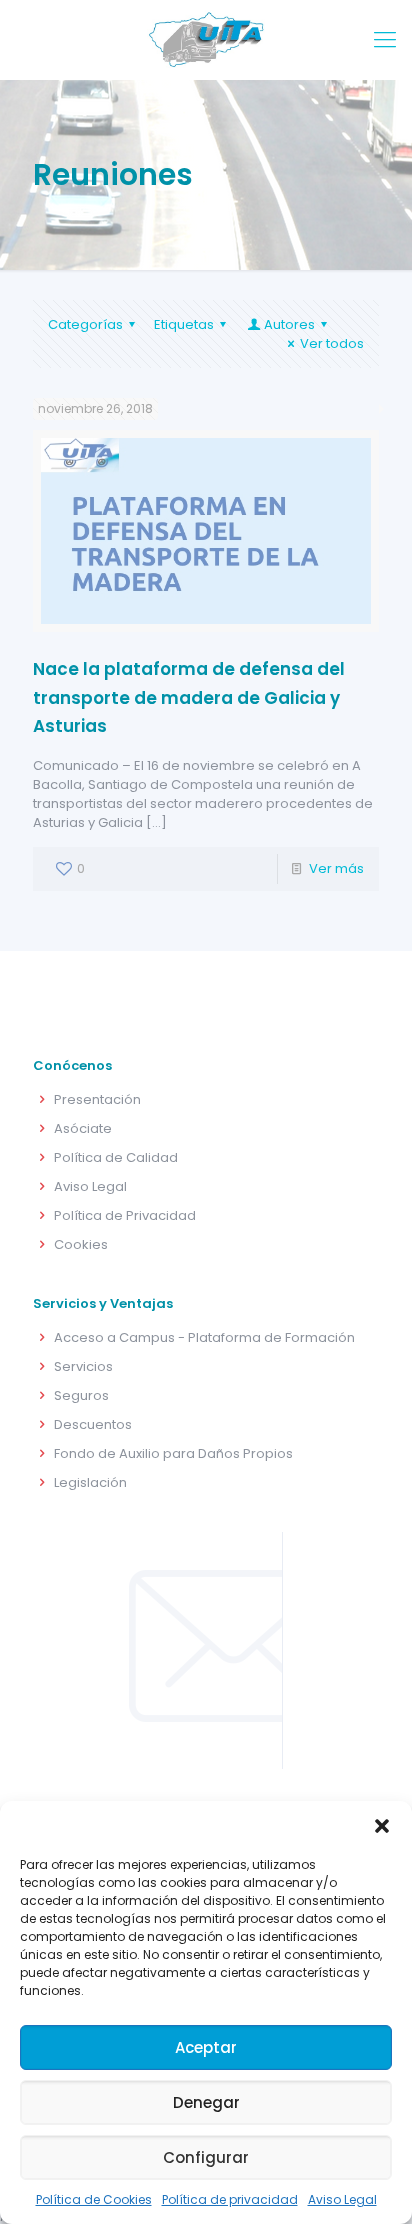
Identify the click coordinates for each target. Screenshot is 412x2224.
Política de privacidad (230, 2199)
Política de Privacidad (125, 1215)
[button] (382, 1826)
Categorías (85, 324)
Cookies (81, 1244)
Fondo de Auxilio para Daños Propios (173, 1453)
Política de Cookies (94, 2199)
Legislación (90, 1482)
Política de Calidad (116, 1157)
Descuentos (93, 1424)
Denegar (206, 2102)
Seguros (81, 1395)
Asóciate (83, 1128)
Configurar (206, 2157)
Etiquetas (184, 324)
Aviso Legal (342, 2199)
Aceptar (206, 2047)
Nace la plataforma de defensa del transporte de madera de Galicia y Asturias (189, 697)
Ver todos (332, 343)
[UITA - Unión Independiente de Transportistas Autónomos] (206, 40)
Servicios (83, 1366)
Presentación (97, 1099)
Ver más (336, 868)
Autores (289, 324)
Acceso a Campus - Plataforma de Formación (204, 1337)
